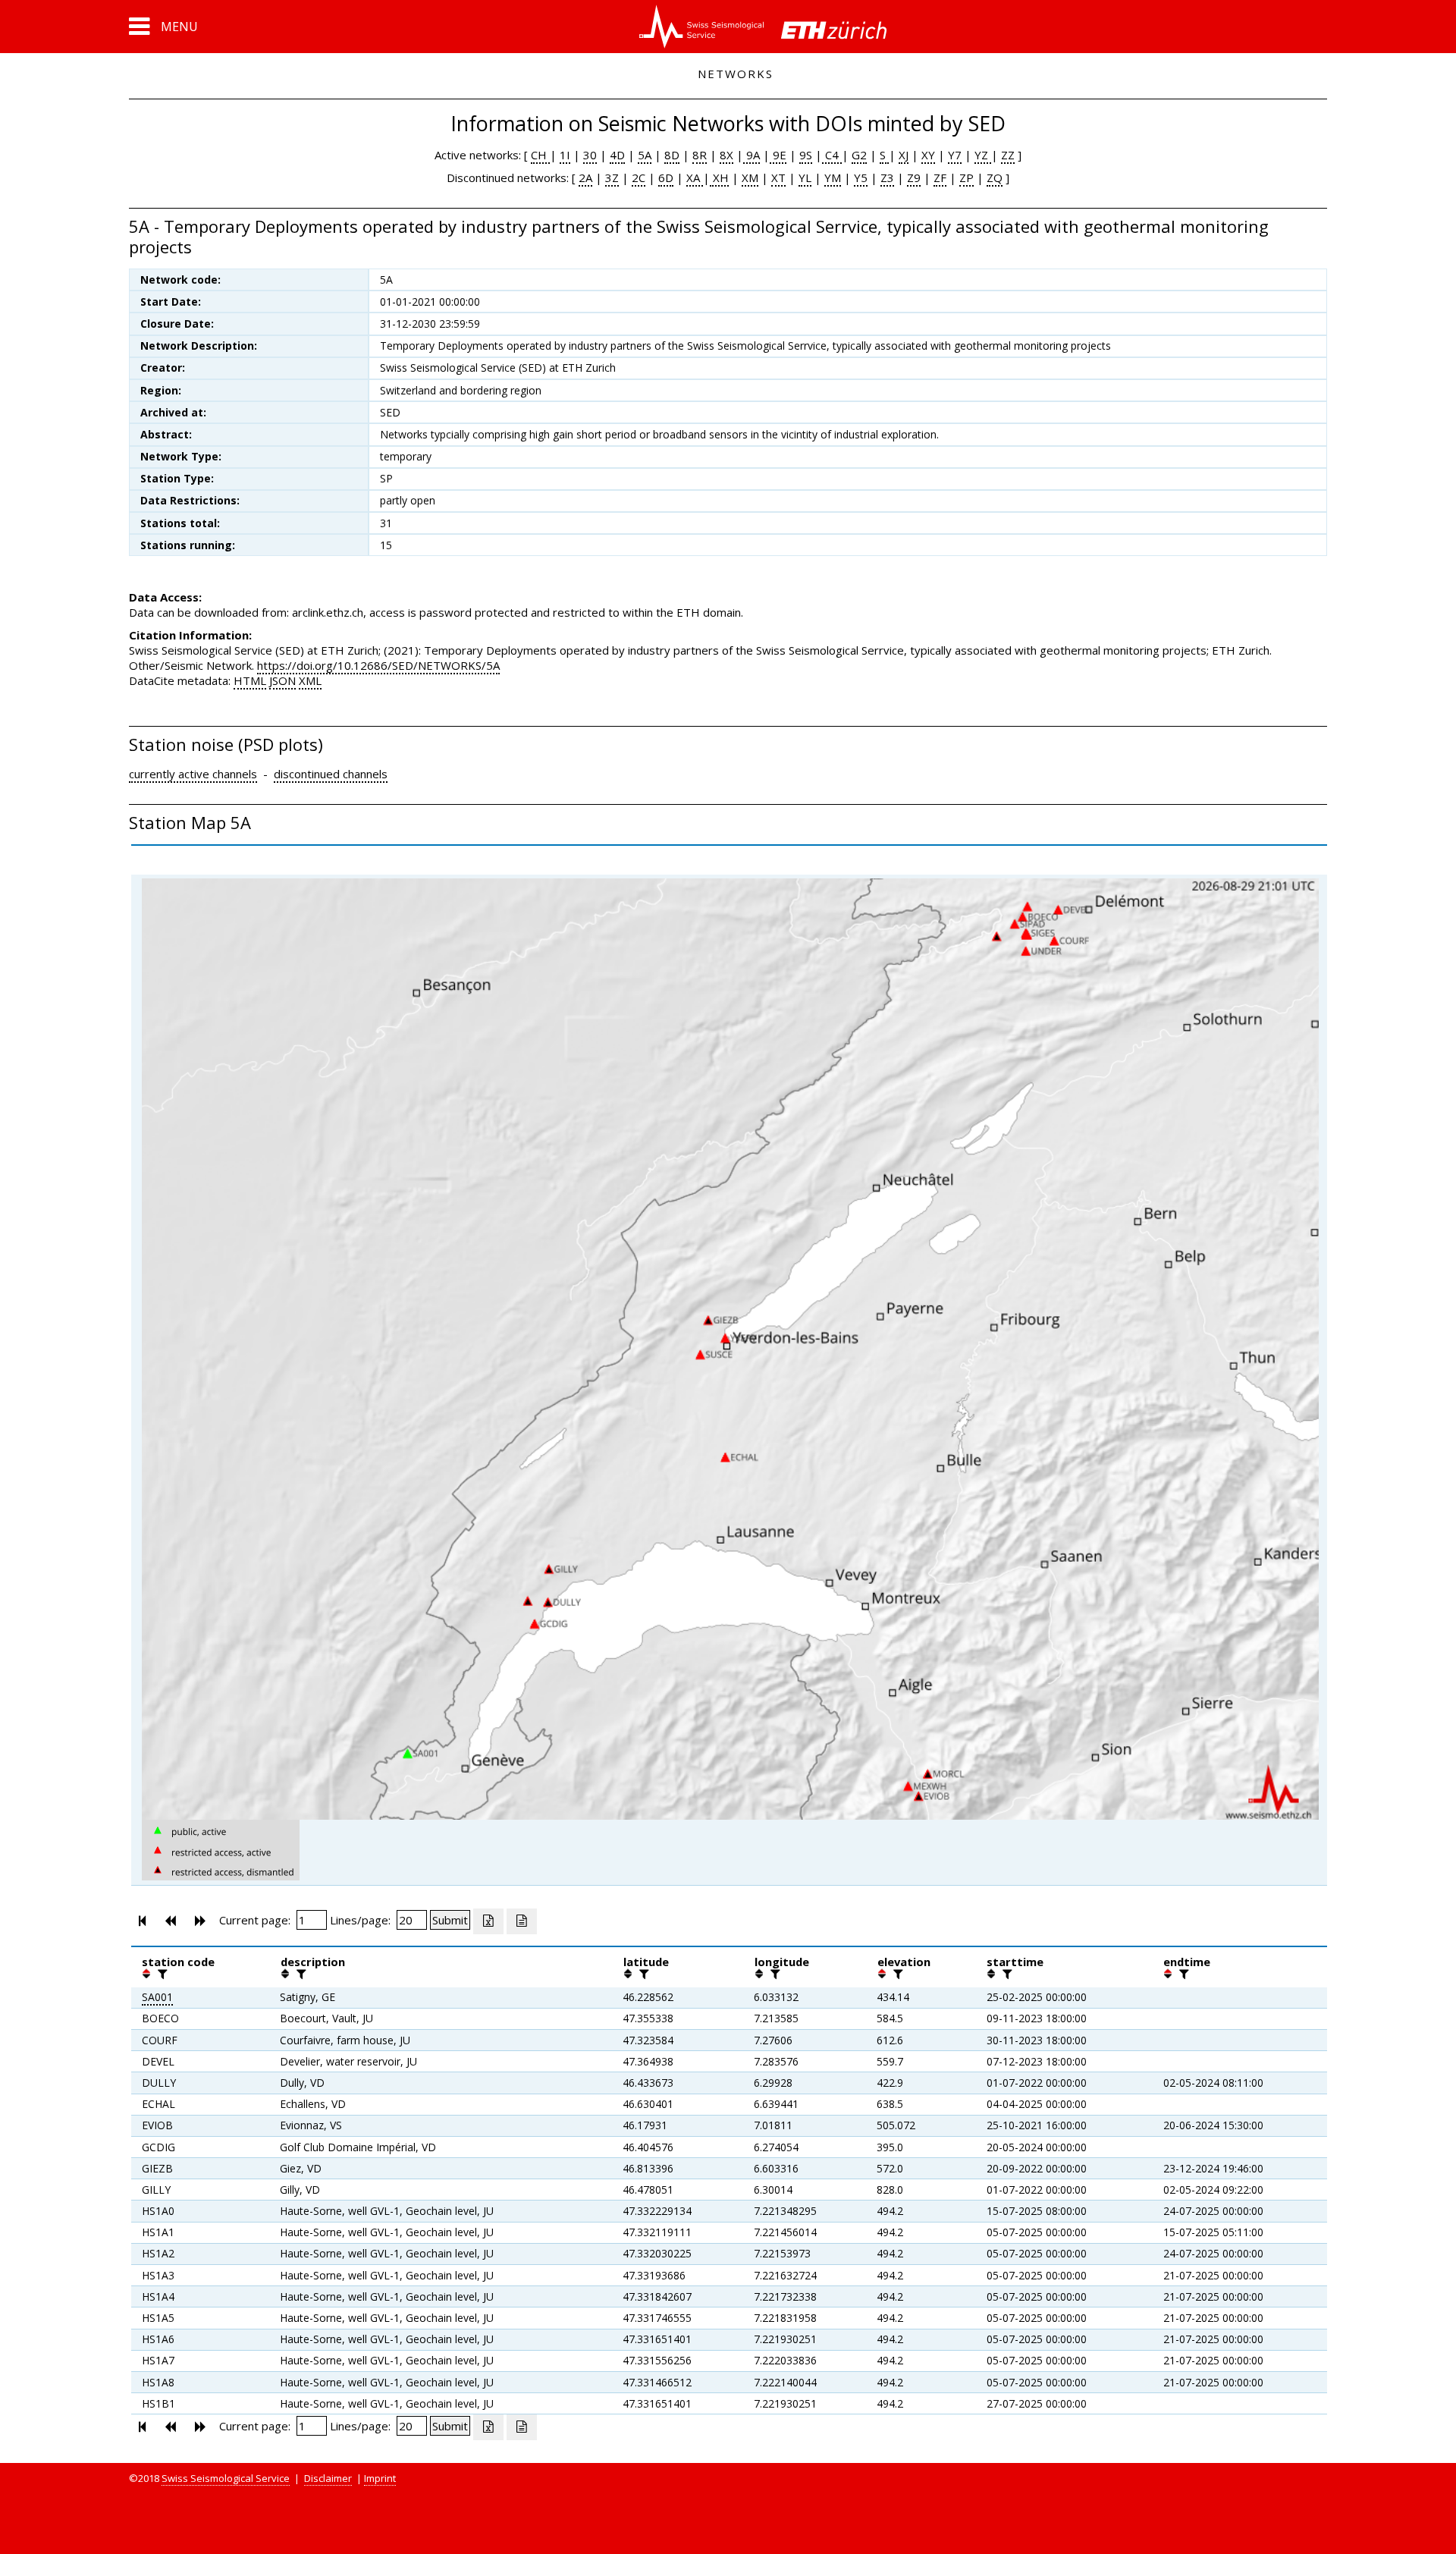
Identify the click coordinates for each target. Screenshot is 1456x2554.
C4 (832, 155)
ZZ (1008, 155)
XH (719, 177)
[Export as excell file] (488, 1921)
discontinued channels (331, 774)
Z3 (887, 177)
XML (310, 680)
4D (617, 155)
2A (585, 177)
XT (778, 177)
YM (833, 177)
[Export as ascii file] (522, 1921)
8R (700, 155)
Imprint (380, 2478)
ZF (940, 177)
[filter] (161, 1974)
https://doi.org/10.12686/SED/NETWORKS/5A (378, 665)
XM (750, 177)
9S (806, 155)
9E (778, 155)
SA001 (157, 1997)
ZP (966, 177)
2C (639, 177)
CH (540, 155)
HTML (250, 680)
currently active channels (193, 774)
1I (565, 155)
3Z (612, 177)
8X (726, 155)
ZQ (995, 177)
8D (672, 155)
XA (695, 177)
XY (928, 155)
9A (752, 155)
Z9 (914, 177)
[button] (163, 27)
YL (805, 177)
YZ (983, 155)
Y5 (861, 177)
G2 (859, 155)
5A (645, 155)
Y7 (955, 155)
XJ (904, 155)
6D (666, 177)
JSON (282, 680)
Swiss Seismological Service (226, 2478)
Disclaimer (328, 2478)
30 (590, 155)
